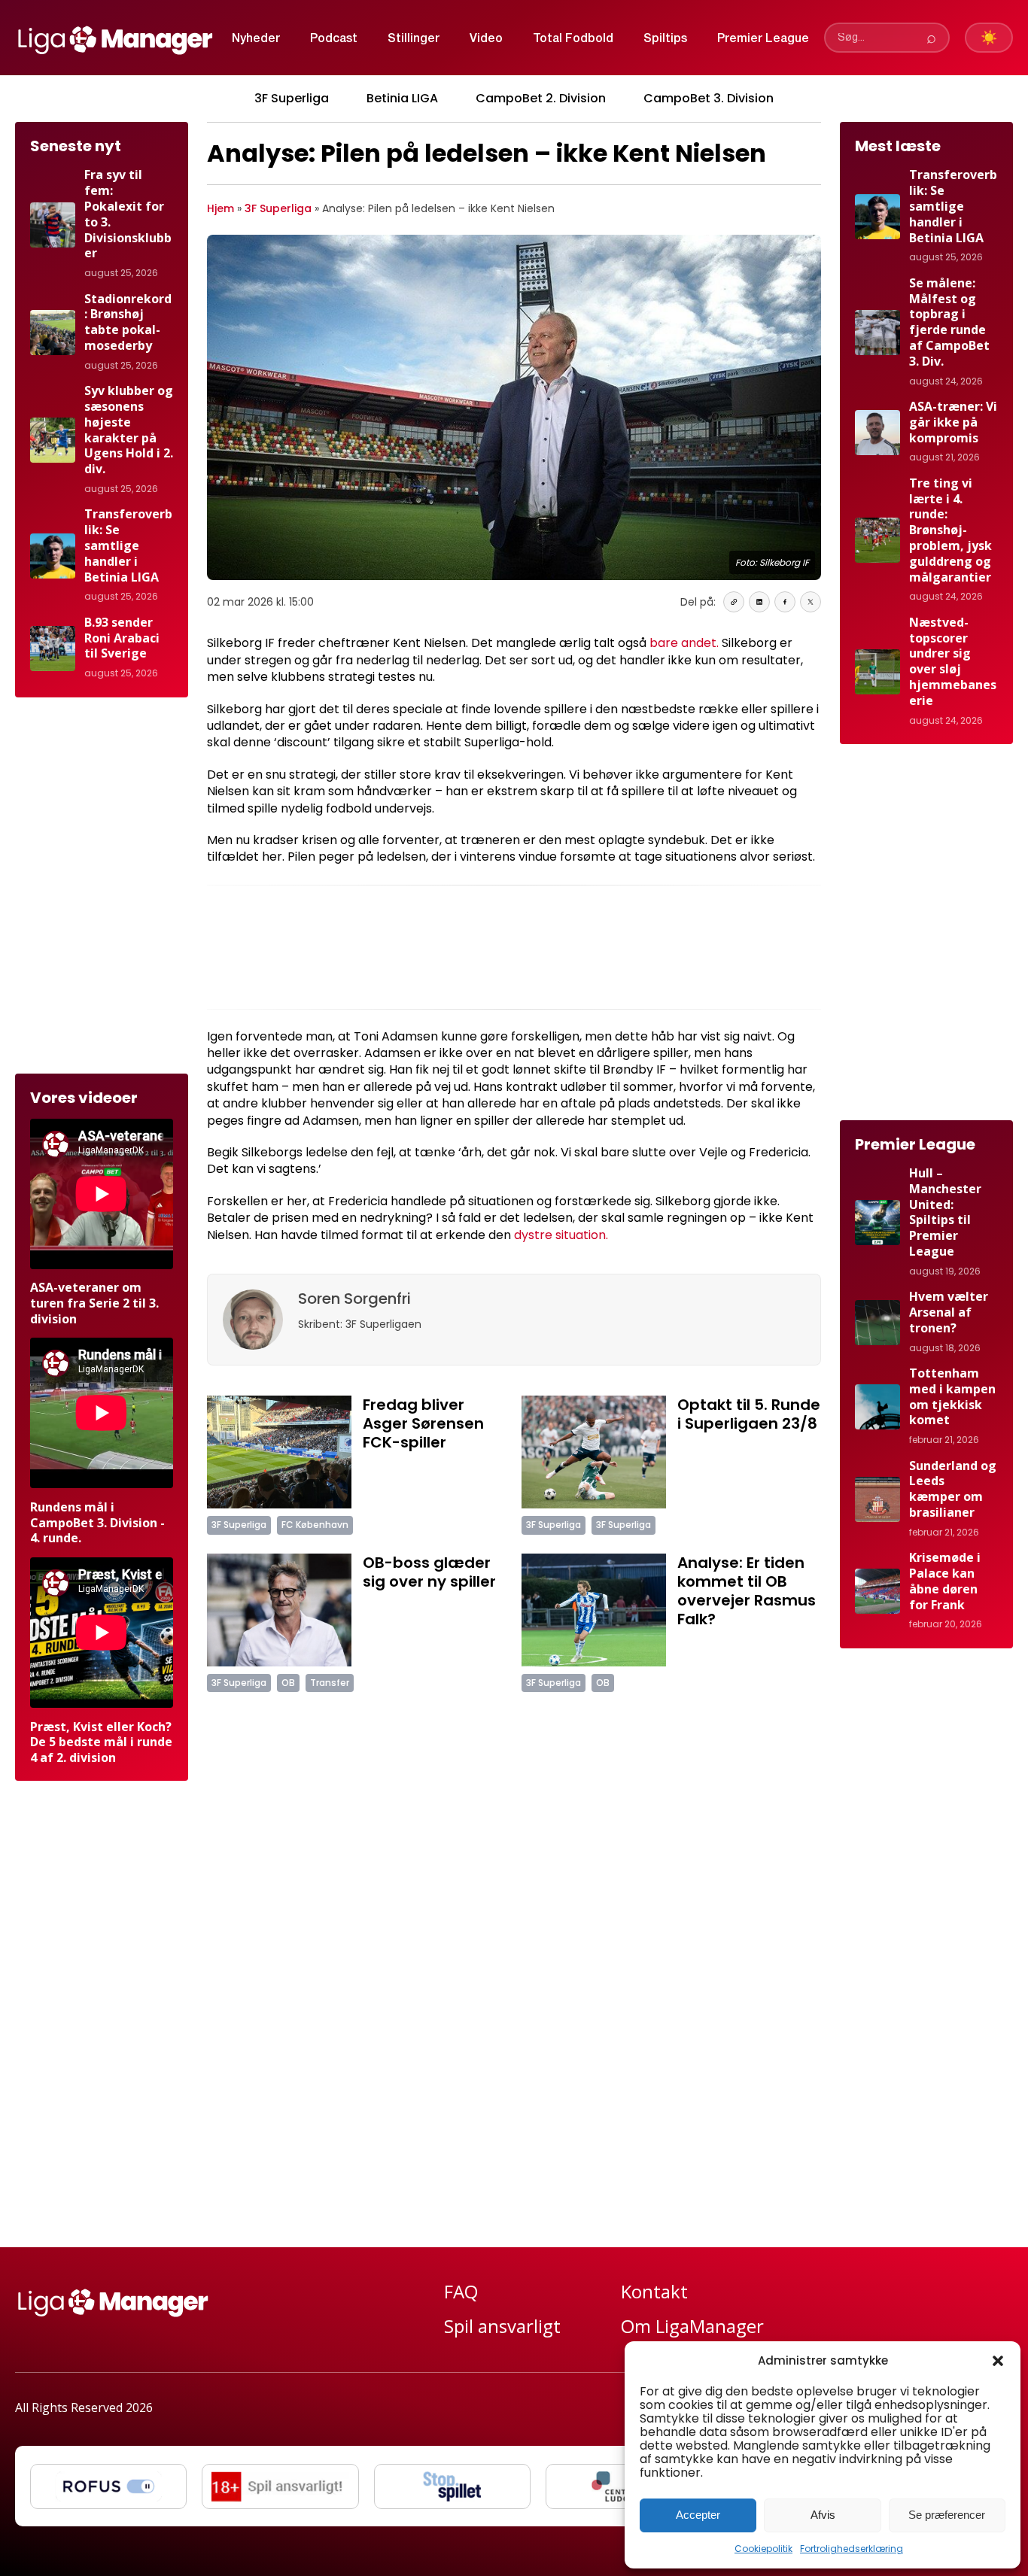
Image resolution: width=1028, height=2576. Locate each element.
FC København (315, 1525)
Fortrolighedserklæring (852, 2549)
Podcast (334, 39)
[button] (998, 2361)
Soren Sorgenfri (354, 1299)
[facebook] (785, 602)
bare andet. (684, 643)
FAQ (461, 2291)
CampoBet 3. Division (709, 98)
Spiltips (665, 39)
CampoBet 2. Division (541, 98)
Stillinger (414, 39)
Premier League (763, 39)
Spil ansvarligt (502, 2326)
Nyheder (256, 39)
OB (288, 1683)
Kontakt (654, 2291)
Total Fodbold (573, 39)
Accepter (698, 2515)
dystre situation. (561, 1235)
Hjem (221, 208)
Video (486, 39)
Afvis (823, 2515)
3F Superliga (292, 98)
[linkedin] (759, 602)
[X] (811, 602)
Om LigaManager (692, 2326)
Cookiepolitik (763, 2549)
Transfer (330, 1683)
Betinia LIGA (402, 98)
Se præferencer (947, 2515)
